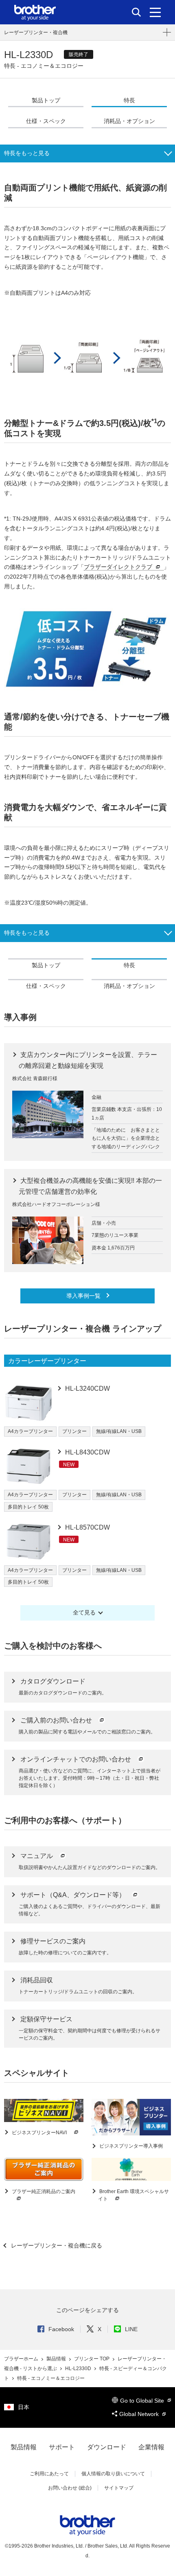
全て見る (84, 1612)
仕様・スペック (46, 121)
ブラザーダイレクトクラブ (118, 567)
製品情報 (57, 2359)
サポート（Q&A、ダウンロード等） (74, 1895)
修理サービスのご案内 (53, 1941)
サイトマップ (119, 2488)
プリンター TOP (92, 2359)
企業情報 (151, 2447)
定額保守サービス (46, 2019)
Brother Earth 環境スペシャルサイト (133, 2195)
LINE (131, 2329)
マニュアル (37, 1856)
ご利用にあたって (49, 2474)
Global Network (140, 2414)
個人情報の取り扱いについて (113, 2474)
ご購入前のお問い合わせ (57, 1720)
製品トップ (46, 100)
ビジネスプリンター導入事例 (130, 2146)
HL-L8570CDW (87, 1527)
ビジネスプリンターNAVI (39, 2133)
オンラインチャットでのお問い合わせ (77, 1759)
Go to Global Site (143, 2401)
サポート (62, 2447)
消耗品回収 (37, 1980)
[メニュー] (155, 12)
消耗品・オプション (129, 121)
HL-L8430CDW (87, 1452)
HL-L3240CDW (87, 1388)
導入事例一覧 (84, 1296)
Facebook (61, 2329)
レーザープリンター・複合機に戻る (56, 2245)
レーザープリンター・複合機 (36, 32)
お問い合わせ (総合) (70, 2488)
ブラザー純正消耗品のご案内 (43, 2191)
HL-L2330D (79, 2369)
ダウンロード (107, 2447)
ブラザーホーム (22, 2359)
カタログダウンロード (53, 1681)
